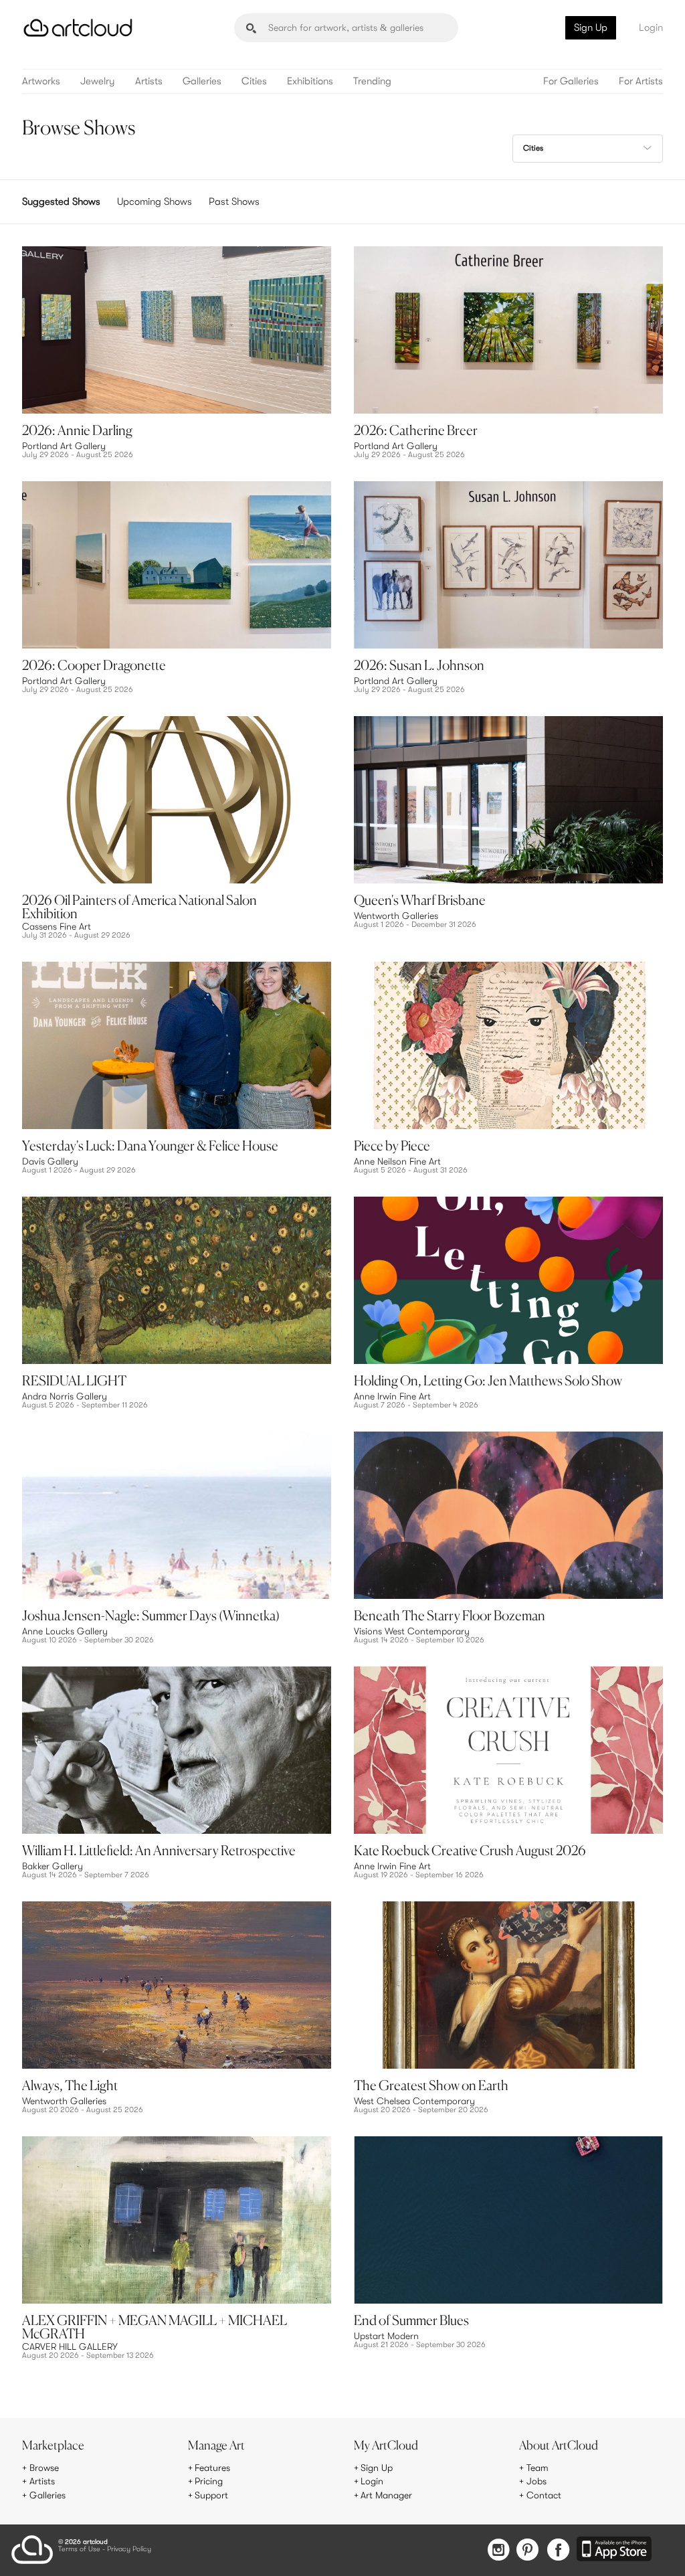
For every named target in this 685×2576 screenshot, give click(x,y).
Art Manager (386, 2495)
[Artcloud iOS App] (614, 2550)
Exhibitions (310, 81)
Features (212, 2468)
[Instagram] (498, 2551)
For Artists (641, 81)
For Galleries (571, 81)
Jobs (536, 2481)
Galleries (202, 81)
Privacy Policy (129, 2550)
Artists (149, 81)
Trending (372, 81)
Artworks (41, 81)
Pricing (209, 2481)
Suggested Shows (61, 201)
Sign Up (591, 27)
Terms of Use (79, 2550)
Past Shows (234, 201)
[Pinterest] (528, 2551)
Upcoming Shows (155, 201)
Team (537, 2468)
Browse (44, 2468)
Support (211, 2495)
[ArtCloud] (78, 28)
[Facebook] (558, 2551)
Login (651, 27)
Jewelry (98, 81)
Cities (254, 81)
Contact (544, 2495)
